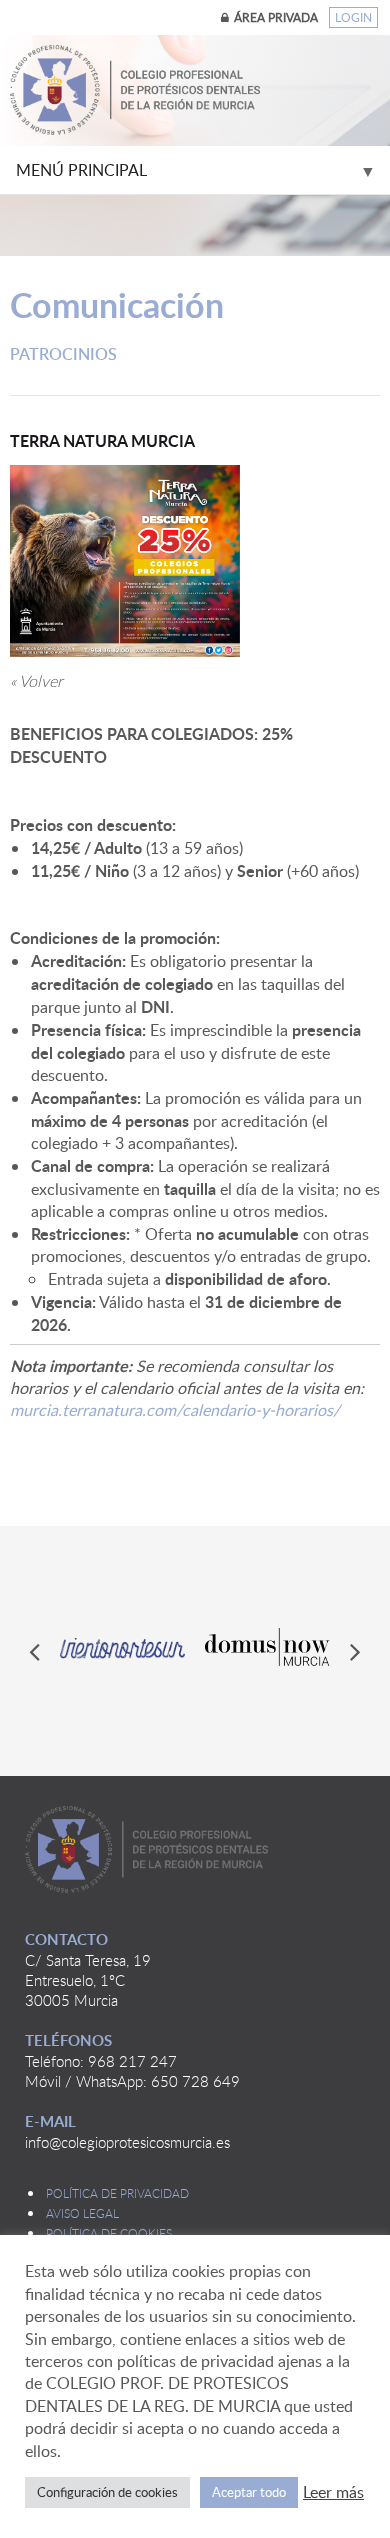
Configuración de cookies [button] (107, 2492)
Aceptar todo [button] (249, 2492)
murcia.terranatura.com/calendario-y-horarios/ (175, 1410)
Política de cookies (109, 2233)
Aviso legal (82, 2213)
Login (353, 17)
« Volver (36, 681)
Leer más (333, 2492)
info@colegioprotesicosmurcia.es (127, 2142)
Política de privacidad (117, 2193)
